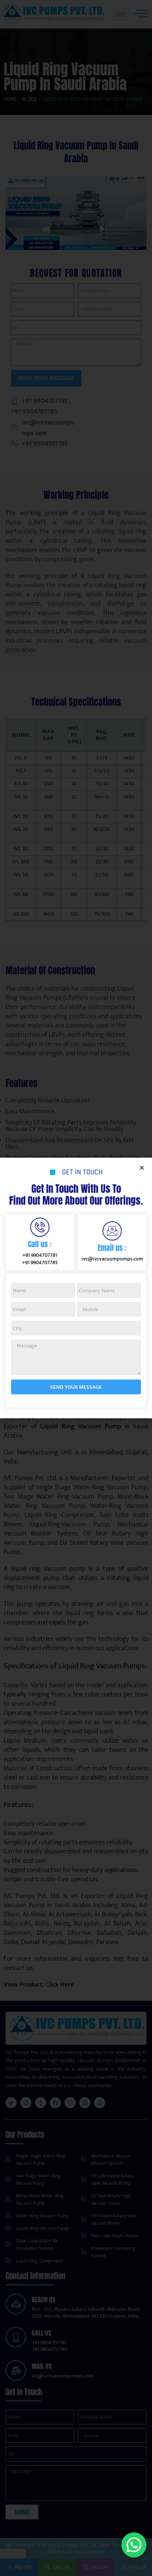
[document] (76, 1288)
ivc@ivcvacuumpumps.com (112, 1259)
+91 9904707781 (40, 1255)
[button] (142, 1168)
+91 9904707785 (40, 1262)
